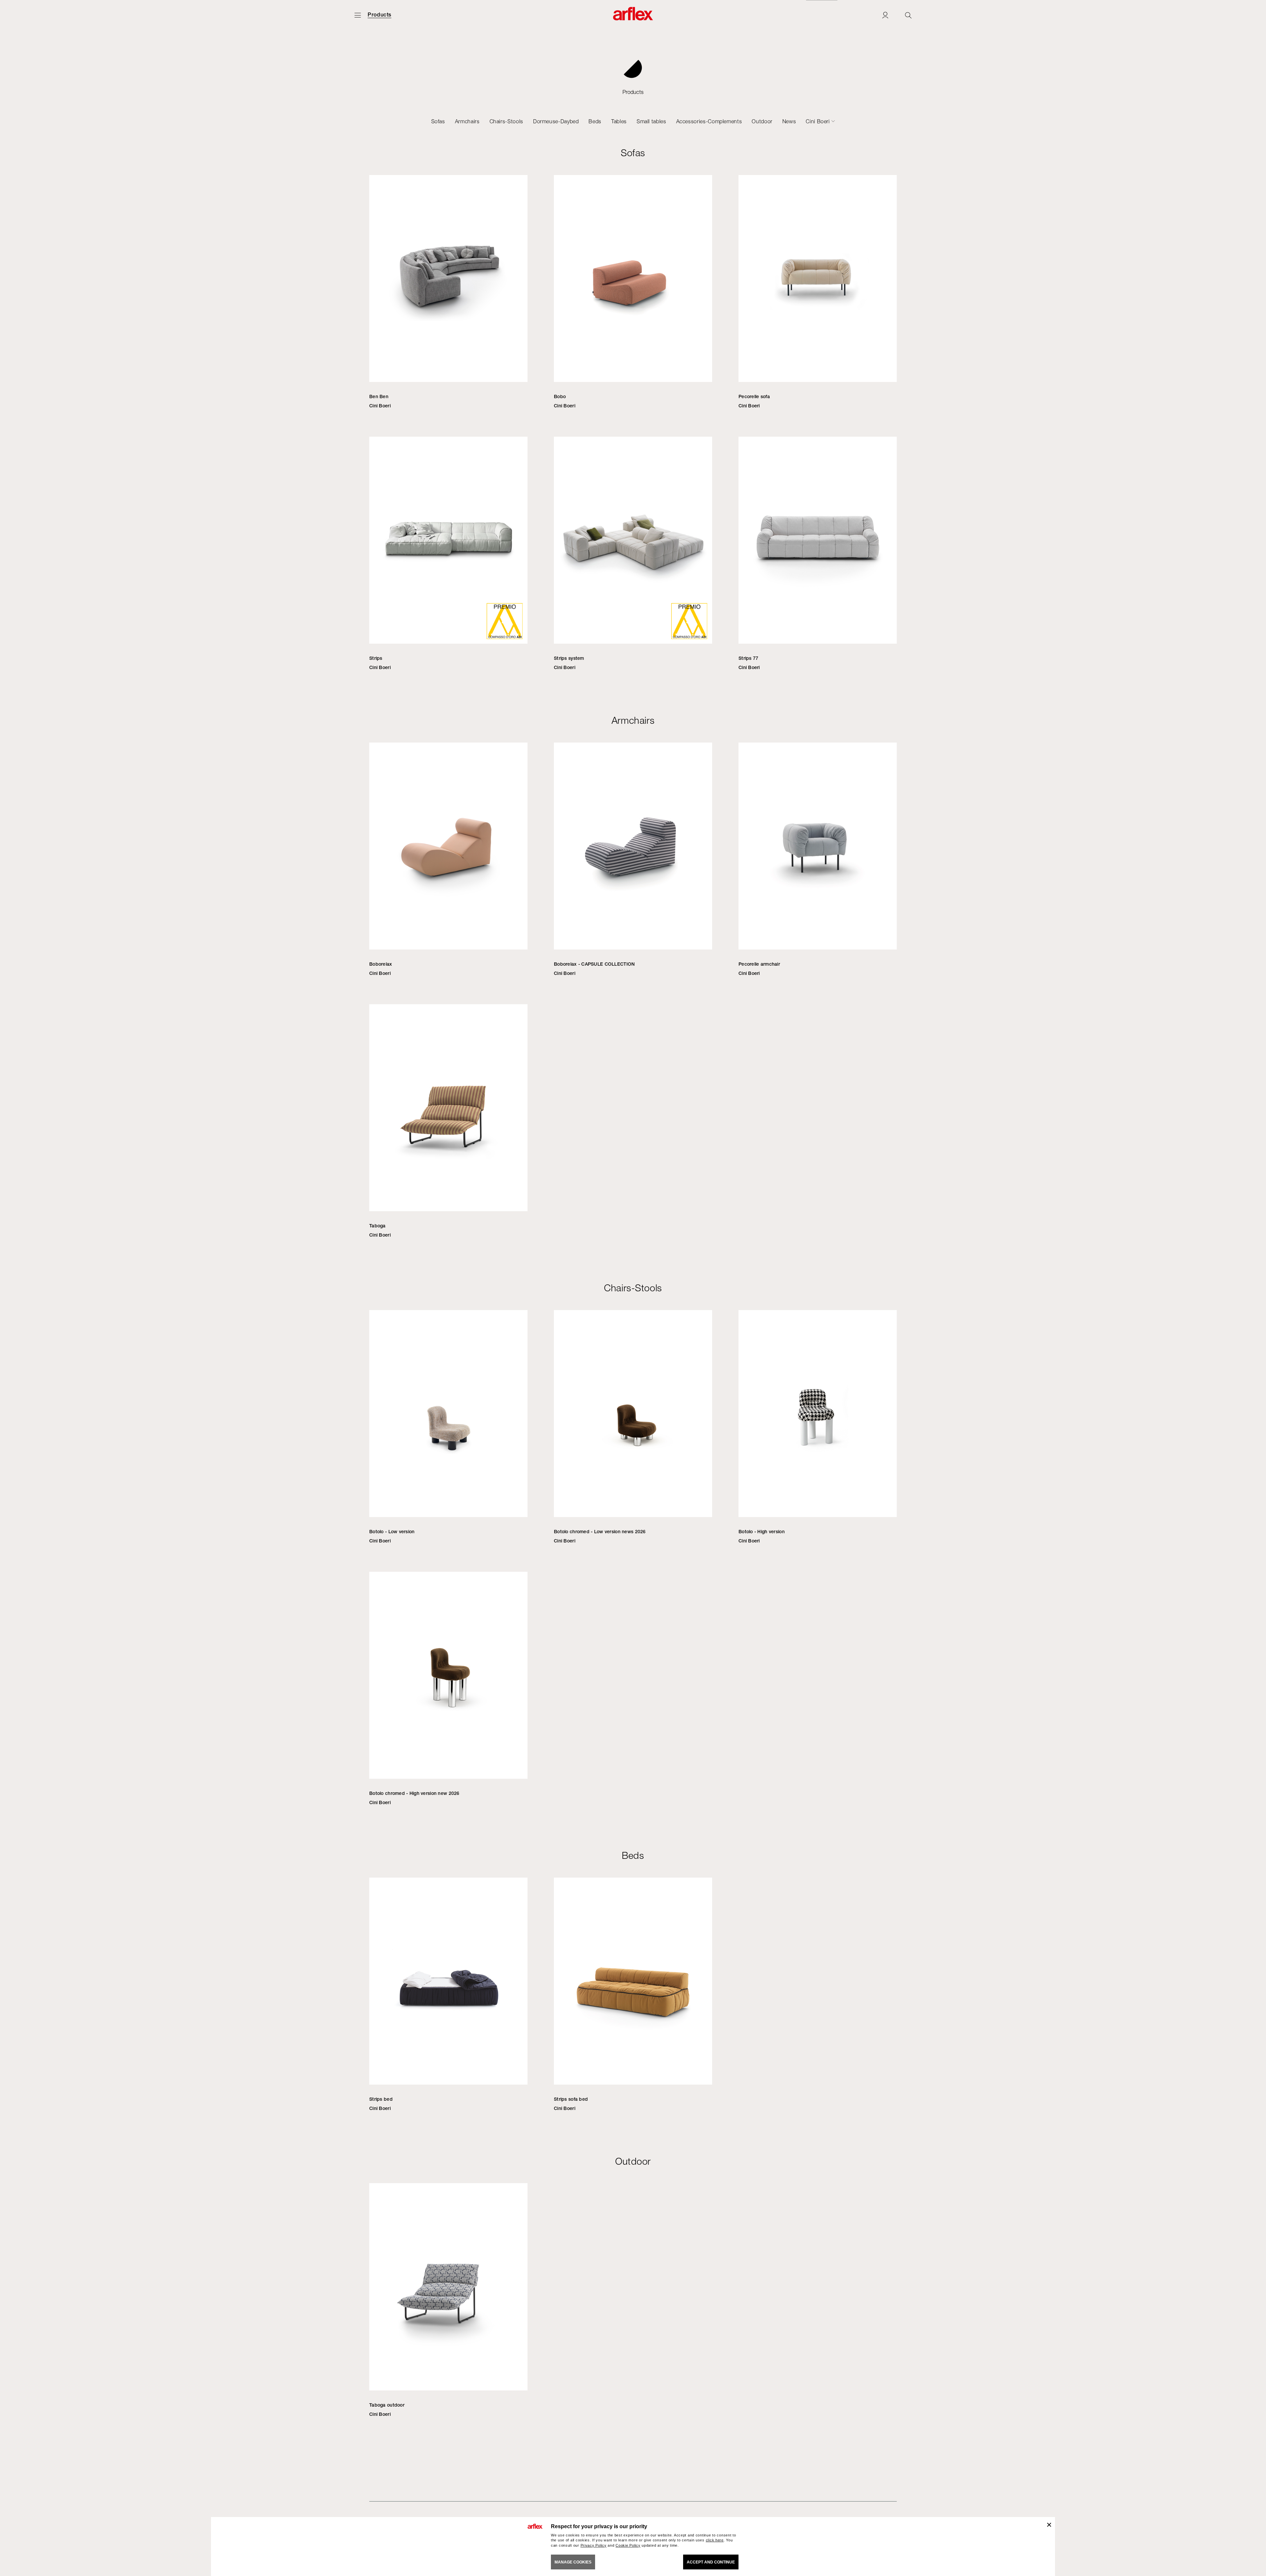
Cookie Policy (628, 2545)
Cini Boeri (818, 121)
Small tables (651, 121)
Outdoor (762, 121)
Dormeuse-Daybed (556, 121)
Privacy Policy (594, 2545)
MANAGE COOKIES (573, 2562)
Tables (619, 121)
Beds (595, 121)
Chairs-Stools (506, 121)
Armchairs (467, 121)
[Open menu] (358, 15)
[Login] (885, 15)
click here (715, 2540)
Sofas (438, 121)
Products (379, 15)
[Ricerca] (908, 15)
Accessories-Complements (709, 121)
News (789, 121)
